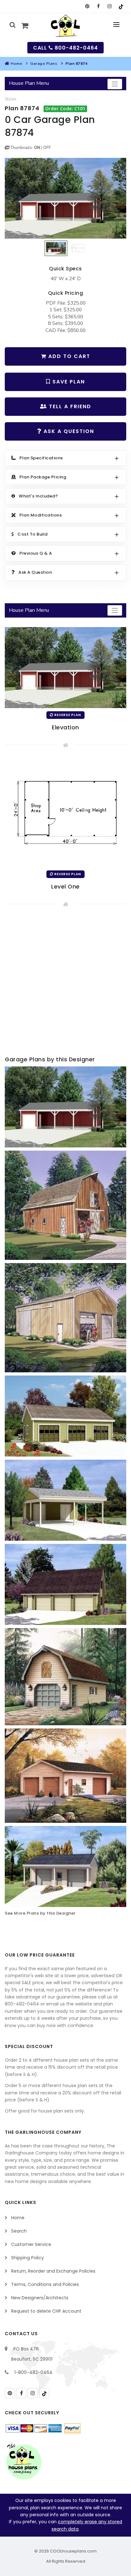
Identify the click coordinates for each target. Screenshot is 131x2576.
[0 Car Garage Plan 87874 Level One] (65, 812)
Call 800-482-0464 (65, 48)
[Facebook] (98, 6)
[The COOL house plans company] (24, 2462)
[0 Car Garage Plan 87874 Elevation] (65, 198)
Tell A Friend (69, 406)
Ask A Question (68, 431)
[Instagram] (110, 6)
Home (16, 64)
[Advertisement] (65, 983)
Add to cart (68, 356)
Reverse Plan (67, 715)
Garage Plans (44, 64)
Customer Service (31, 2244)
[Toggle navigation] (115, 84)
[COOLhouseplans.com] (66, 26)
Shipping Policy (28, 2258)
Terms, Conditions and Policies (45, 2284)
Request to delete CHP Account (46, 2311)
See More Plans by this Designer (40, 1913)
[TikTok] (121, 6)
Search (19, 2231)
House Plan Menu (29, 83)
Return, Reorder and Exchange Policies (53, 2271)
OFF (47, 148)
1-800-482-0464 (33, 2372)
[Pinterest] (87, 6)
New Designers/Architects (40, 2298)
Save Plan (68, 382)
